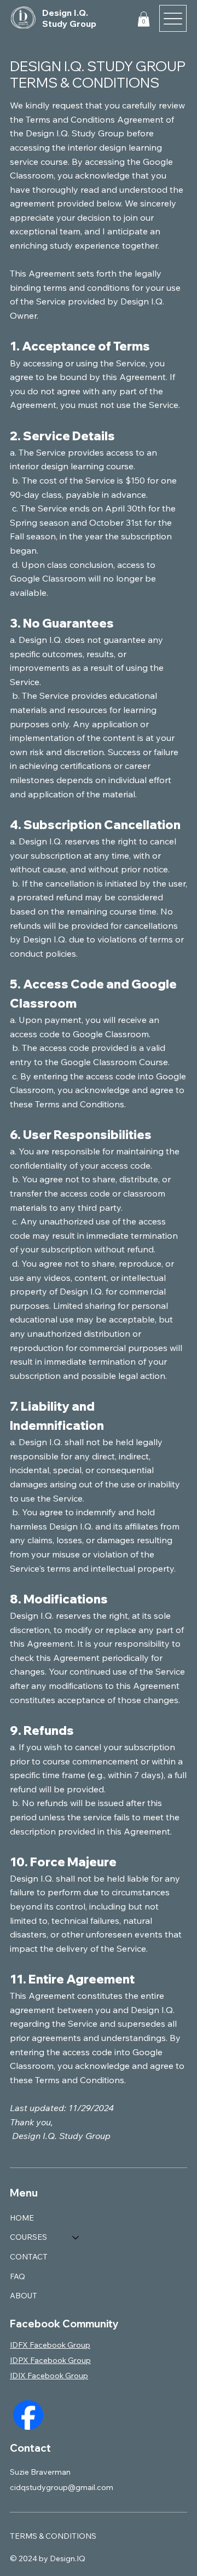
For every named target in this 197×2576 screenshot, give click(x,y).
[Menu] (173, 19)
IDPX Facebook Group (50, 2360)
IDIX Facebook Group (49, 2376)
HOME (22, 2218)
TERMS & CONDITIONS (53, 2536)
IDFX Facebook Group (50, 2345)
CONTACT (29, 2257)
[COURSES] (76, 2238)
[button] (144, 19)
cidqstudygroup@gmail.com (62, 2487)
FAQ (18, 2276)
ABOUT (24, 2296)
